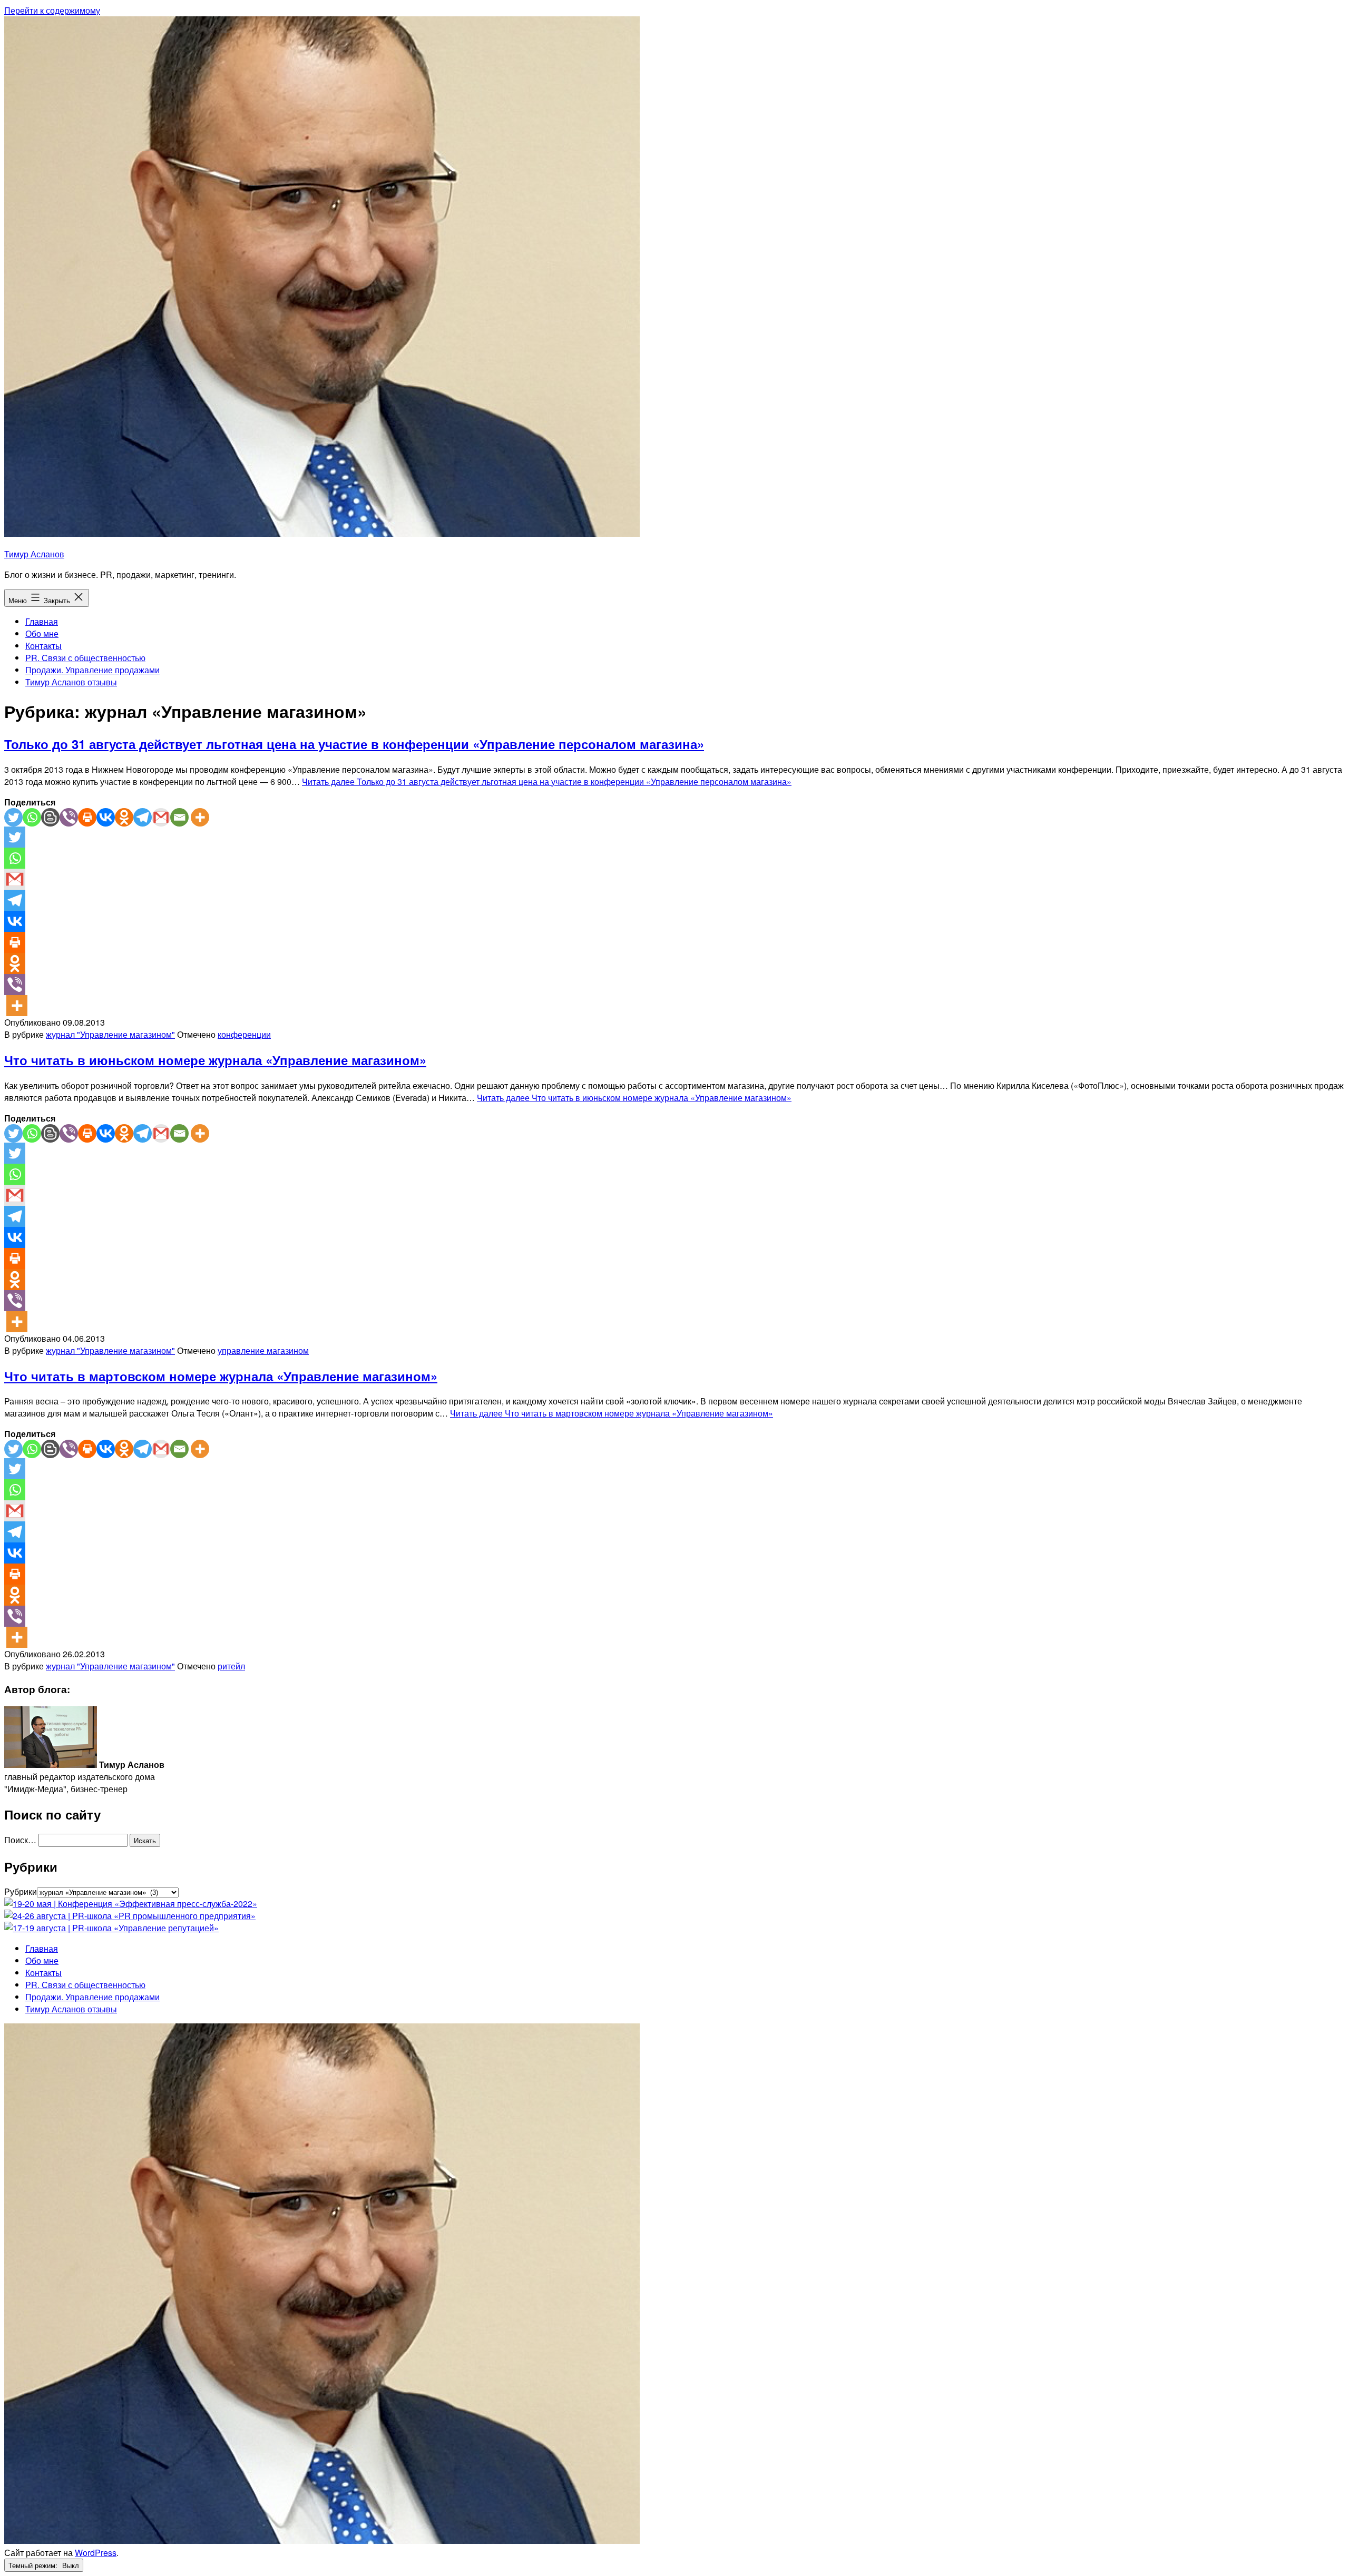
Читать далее (547, 781)
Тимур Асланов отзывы (71, 682)
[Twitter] (13, 817)
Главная (42, 621)
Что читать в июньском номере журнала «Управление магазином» (215, 1060)
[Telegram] (143, 817)
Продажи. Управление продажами (92, 670)
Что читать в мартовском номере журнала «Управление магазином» (221, 1376)
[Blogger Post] (50, 817)
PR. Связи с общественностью (85, 658)
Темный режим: (34, 2565)
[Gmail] (161, 817)
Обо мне (42, 633)
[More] (200, 817)
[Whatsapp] (32, 817)
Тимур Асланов (34, 554)
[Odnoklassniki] (124, 817)
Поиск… (20, 1840)
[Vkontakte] (106, 817)
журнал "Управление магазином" (110, 1034)
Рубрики (21, 1891)
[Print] (87, 817)
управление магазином (263, 1350)
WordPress (96, 2553)
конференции (244, 1034)
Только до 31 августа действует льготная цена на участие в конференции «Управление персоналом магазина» (354, 744)
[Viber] (69, 817)
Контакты (43, 646)
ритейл (231, 1666)
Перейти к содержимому (52, 10)
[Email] (179, 817)
